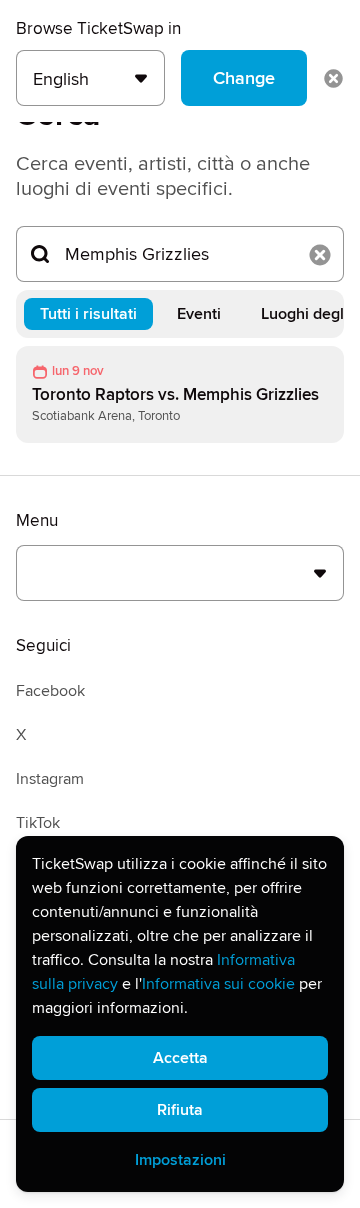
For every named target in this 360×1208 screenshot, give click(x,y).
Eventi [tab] (199, 314)
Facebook (50, 691)
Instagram (50, 779)
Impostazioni (180, 1160)
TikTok (38, 823)
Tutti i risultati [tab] (88, 314)
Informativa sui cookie (218, 984)
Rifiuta (180, 1110)
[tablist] (180, 314)
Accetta (180, 1058)
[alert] (180, 1014)
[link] (180, 394)
